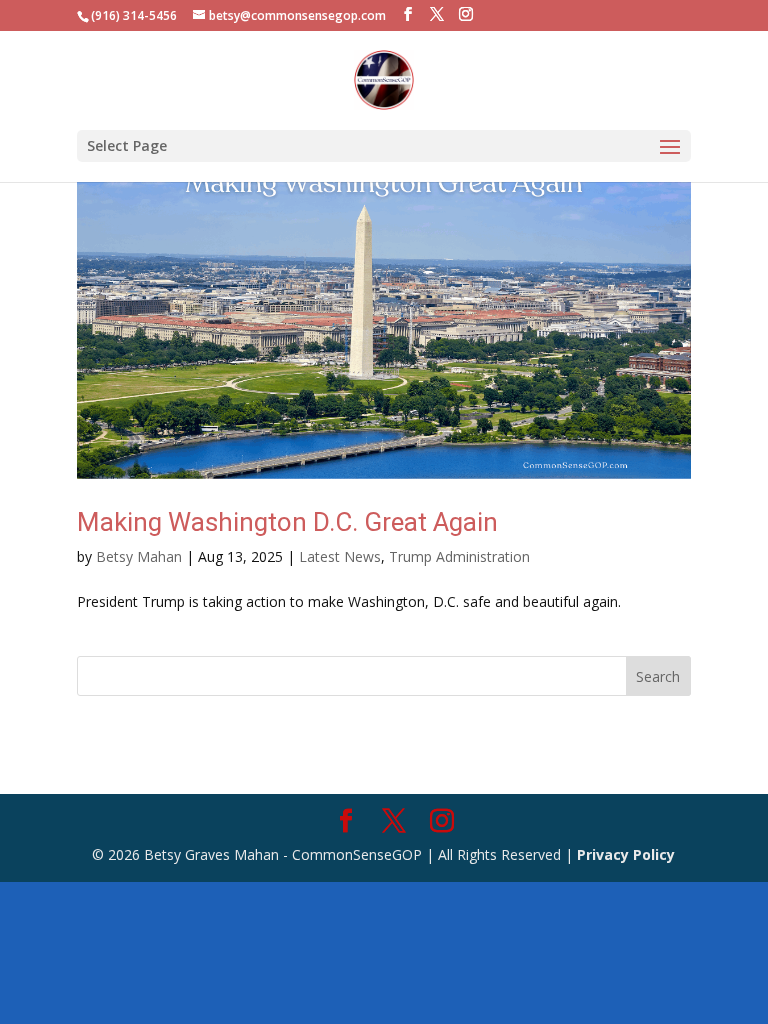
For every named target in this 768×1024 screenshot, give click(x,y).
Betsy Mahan (139, 556)
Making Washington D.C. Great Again (287, 522)
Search (658, 676)
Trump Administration (459, 556)
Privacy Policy (626, 854)
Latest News (340, 556)
